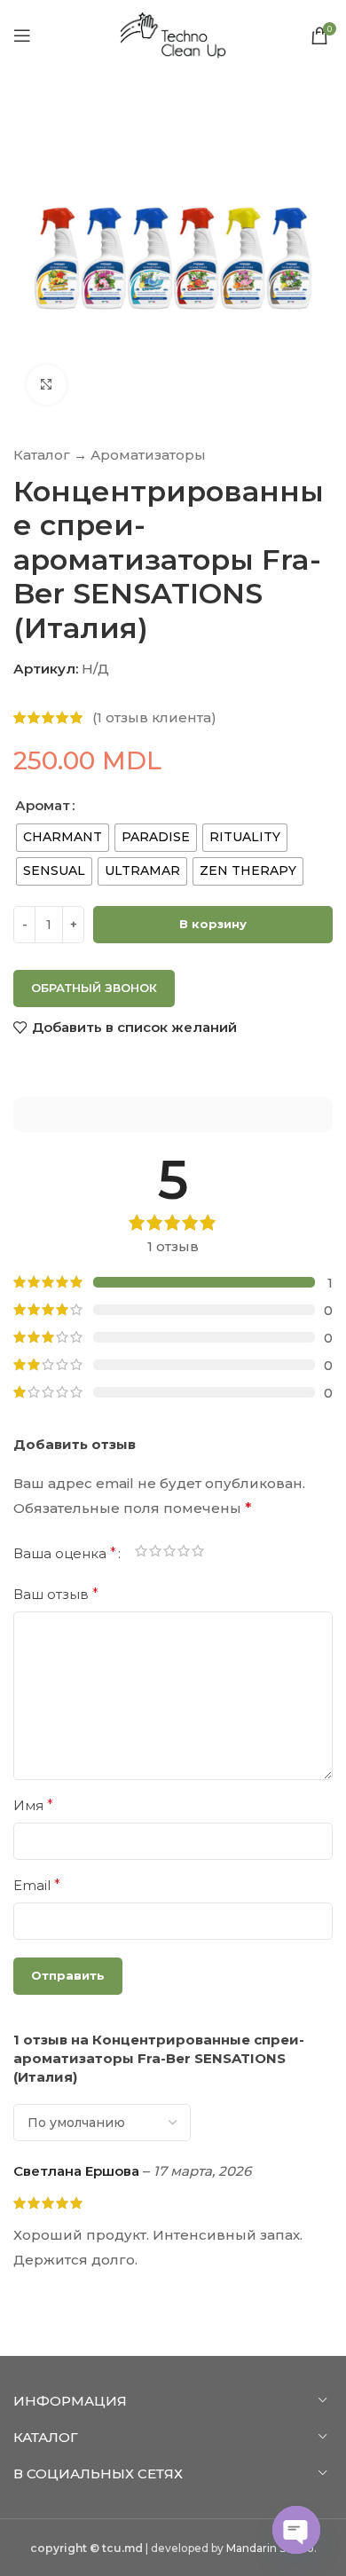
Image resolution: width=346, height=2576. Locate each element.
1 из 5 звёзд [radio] (141, 1554)
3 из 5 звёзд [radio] (169, 1554)
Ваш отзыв (56, 1594)
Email (37, 1885)
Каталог (42, 455)
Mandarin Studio (270, 2548)
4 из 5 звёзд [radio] (184, 1554)
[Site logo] (173, 34)
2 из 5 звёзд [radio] (155, 1554)
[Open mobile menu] (22, 35)
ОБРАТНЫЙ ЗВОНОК (94, 988)
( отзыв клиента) (154, 717)
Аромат (43, 805)
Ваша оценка (65, 1554)
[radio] (63, 838)
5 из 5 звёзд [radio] (198, 1554)
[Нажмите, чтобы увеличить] (47, 385)
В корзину (213, 924)
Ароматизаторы (148, 455)
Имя (33, 1805)
